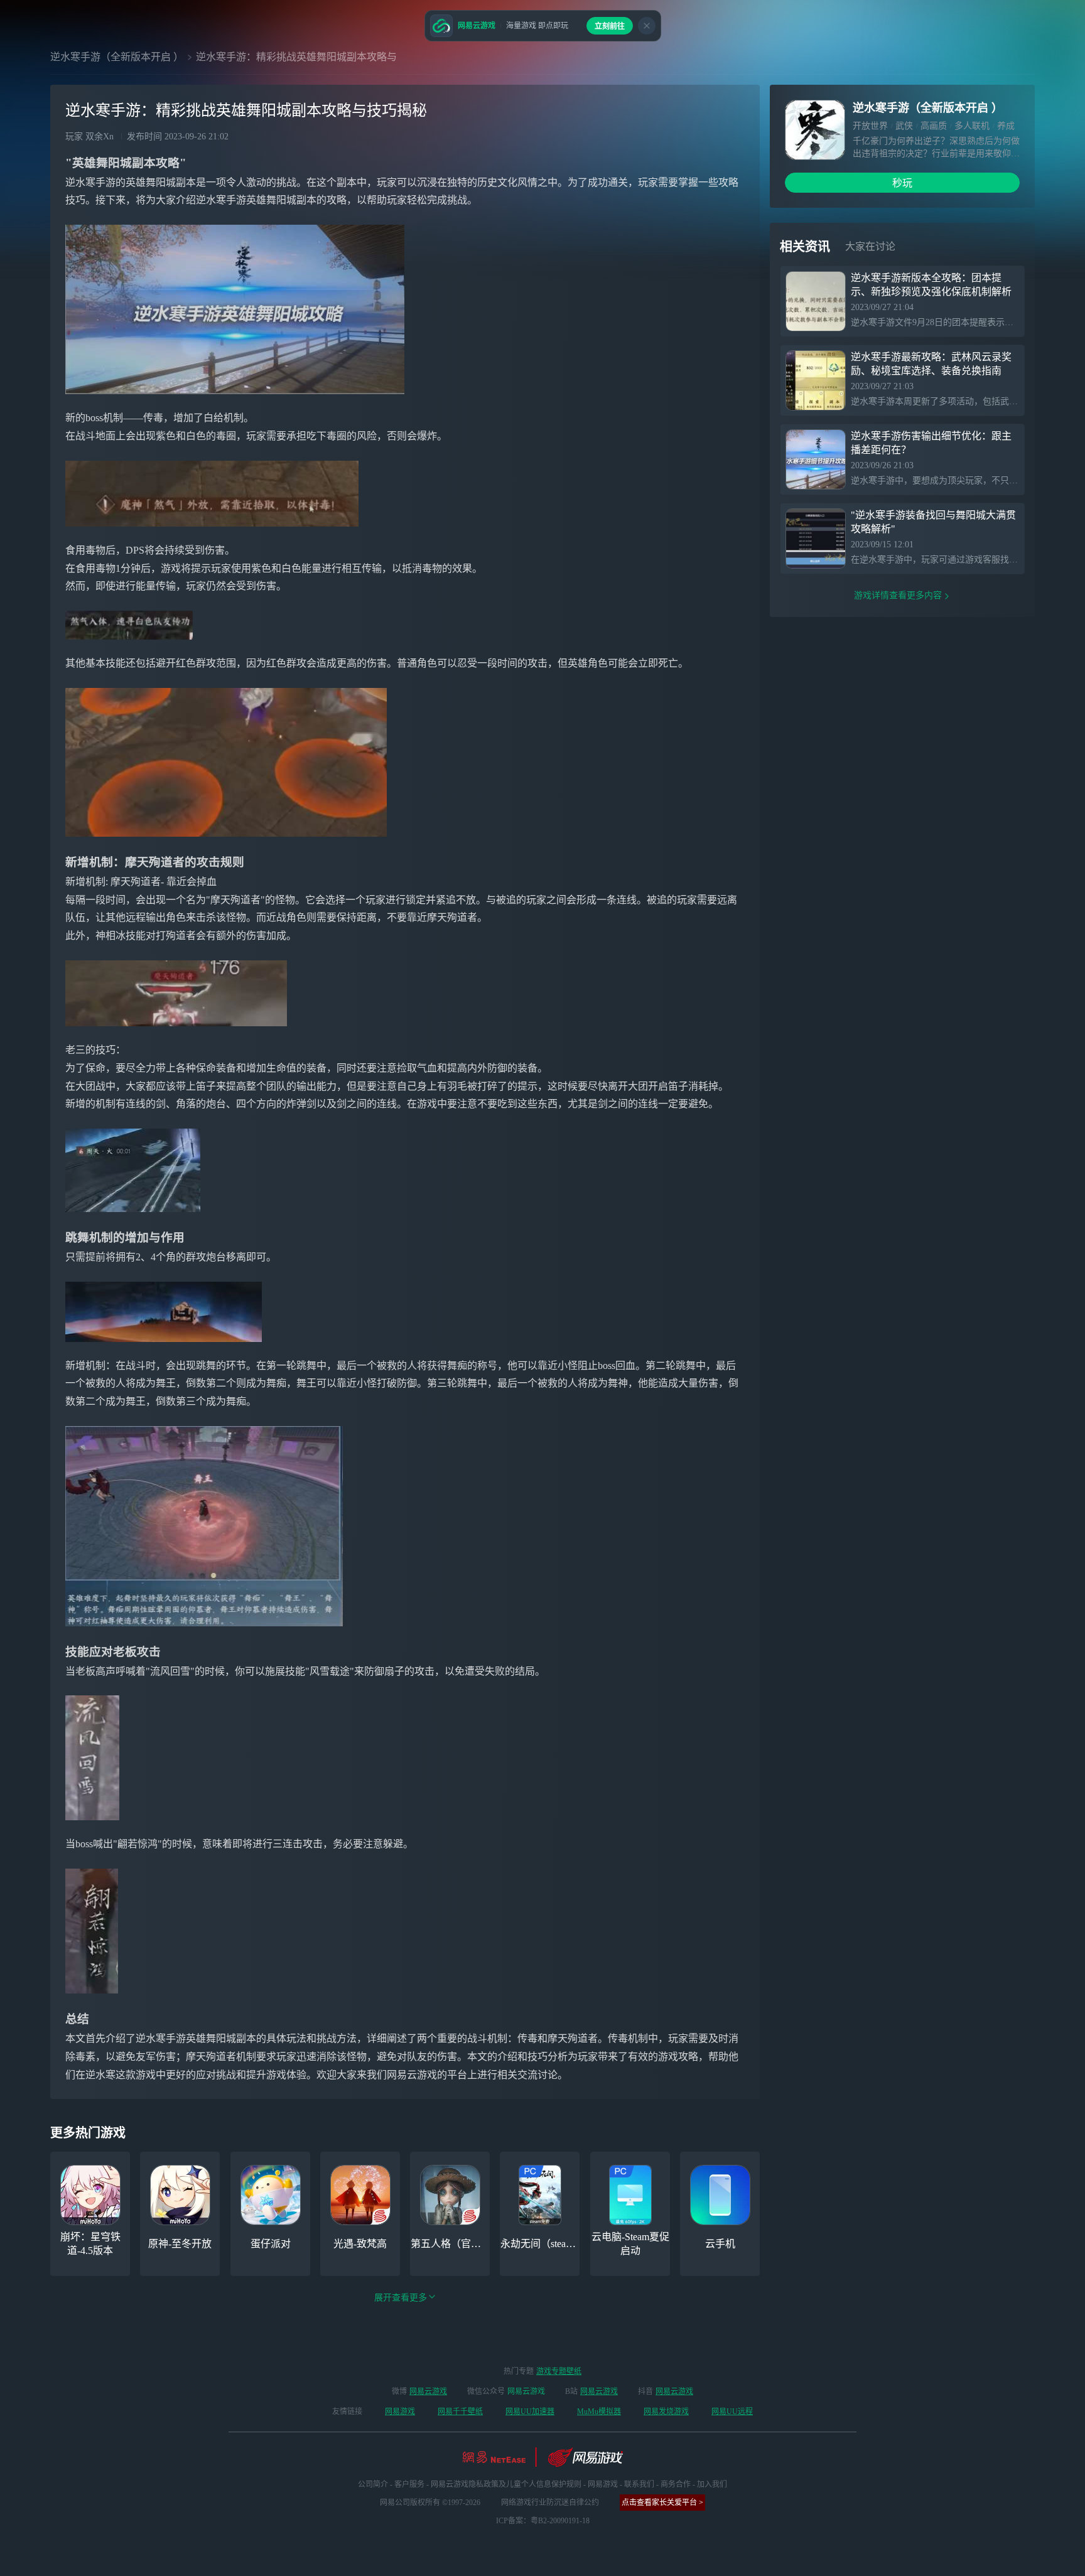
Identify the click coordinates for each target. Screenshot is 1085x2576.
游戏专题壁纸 (559, 2371)
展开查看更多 (401, 2298)
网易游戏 (400, 2412)
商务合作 (676, 2484)
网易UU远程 (732, 2412)
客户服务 (409, 2484)
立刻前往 (610, 26)
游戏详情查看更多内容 (898, 595)
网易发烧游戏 (666, 2412)
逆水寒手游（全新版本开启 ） (117, 57)
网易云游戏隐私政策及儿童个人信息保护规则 (506, 2484)
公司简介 (373, 2484)
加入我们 (712, 2484)
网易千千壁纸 (460, 2412)
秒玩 (902, 183)
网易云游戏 (428, 2391)
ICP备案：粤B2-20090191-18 (543, 2521)
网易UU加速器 (530, 2412)
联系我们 (639, 2484)
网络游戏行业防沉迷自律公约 (550, 2503)
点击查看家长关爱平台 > (662, 2503)
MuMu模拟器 (599, 2412)
